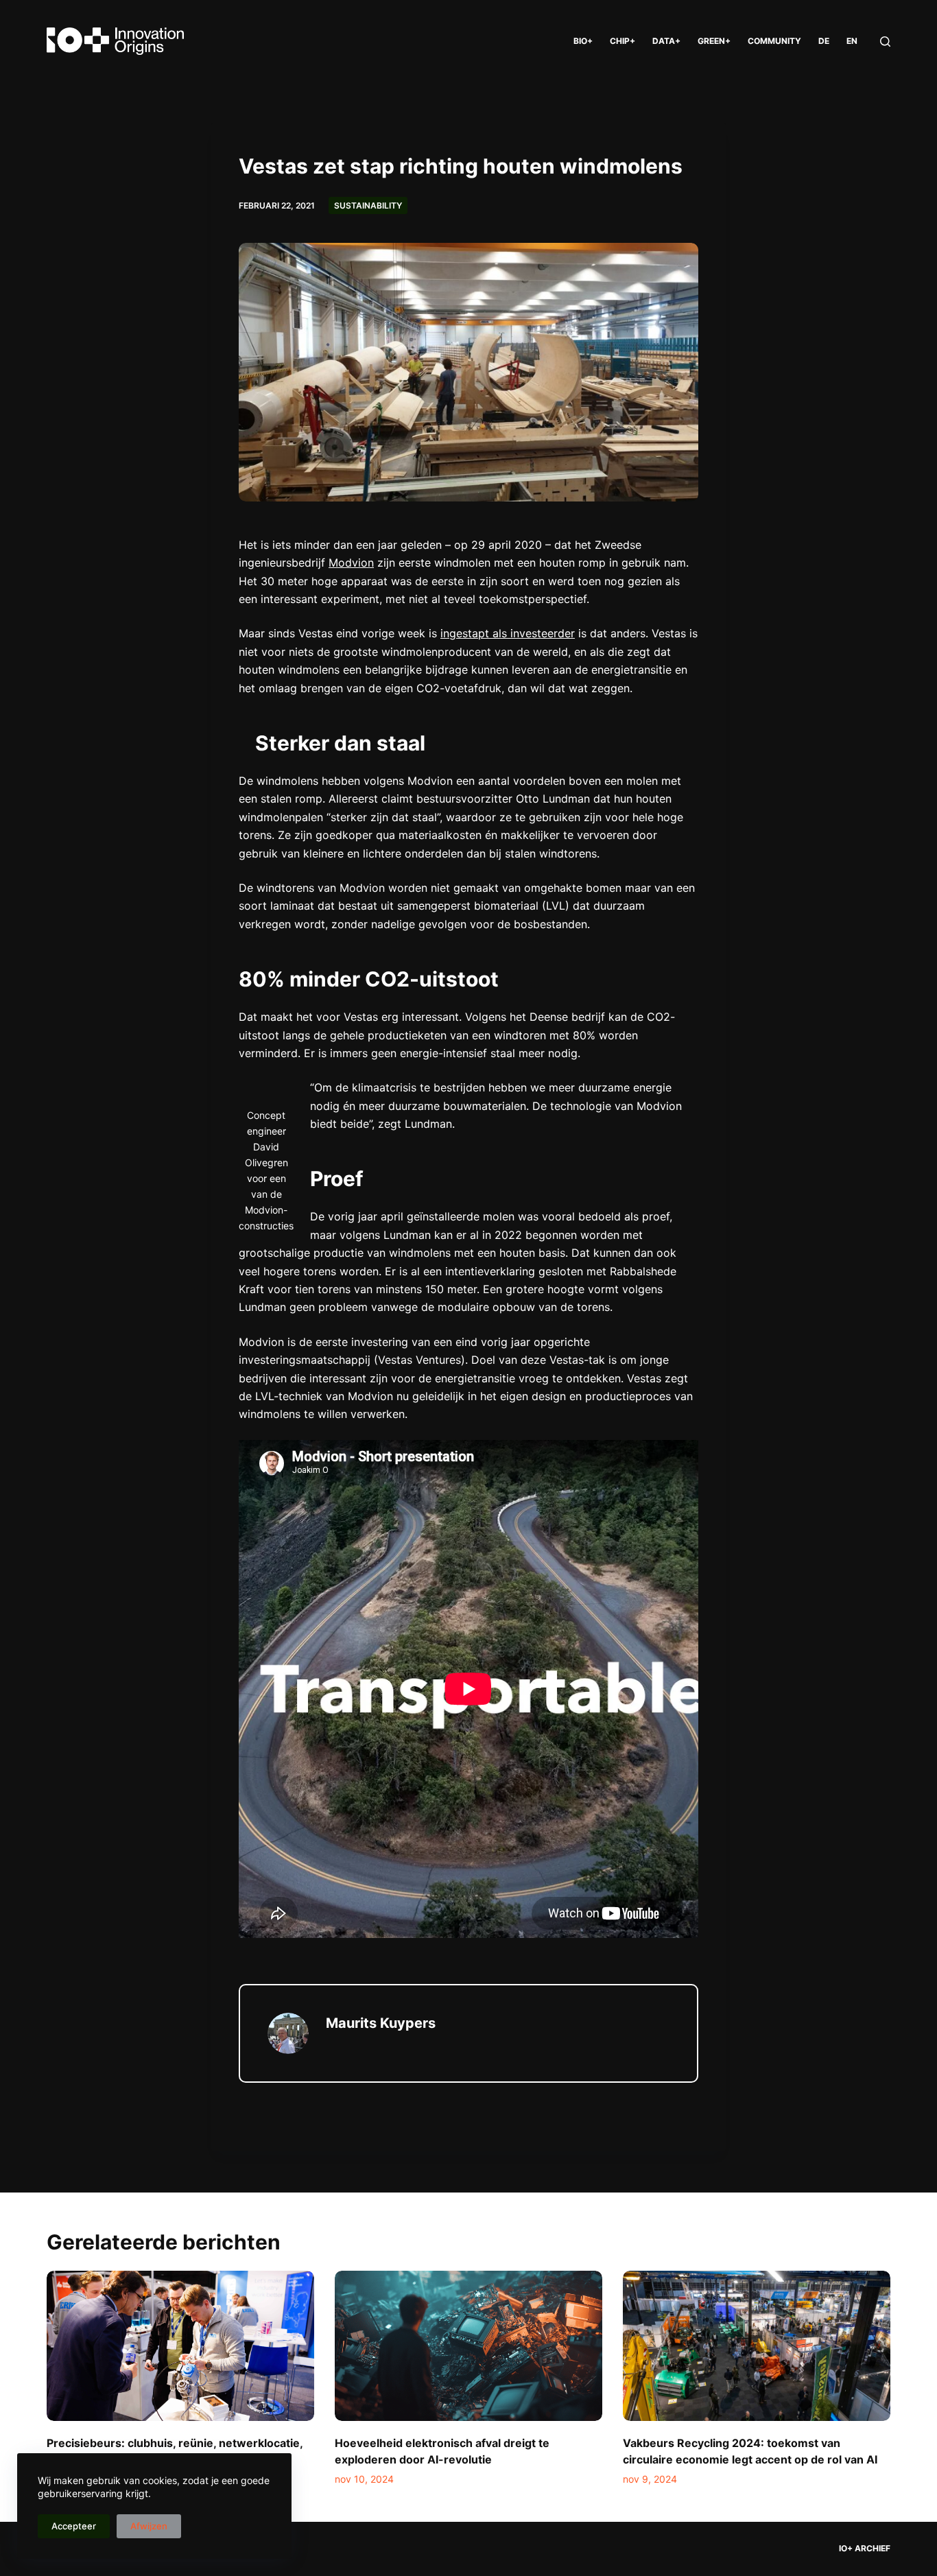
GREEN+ (714, 41)
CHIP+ (622, 41)
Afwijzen (149, 2526)
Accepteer (74, 2526)
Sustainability (368, 205)
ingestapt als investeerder (508, 633)
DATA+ (666, 41)
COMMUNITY (774, 41)
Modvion (351, 563)
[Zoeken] (885, 42)
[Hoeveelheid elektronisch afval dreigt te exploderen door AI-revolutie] (468, 2346)
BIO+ (583, 41)
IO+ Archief (865, 2548)
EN (852, 41)
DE (824, 41)
